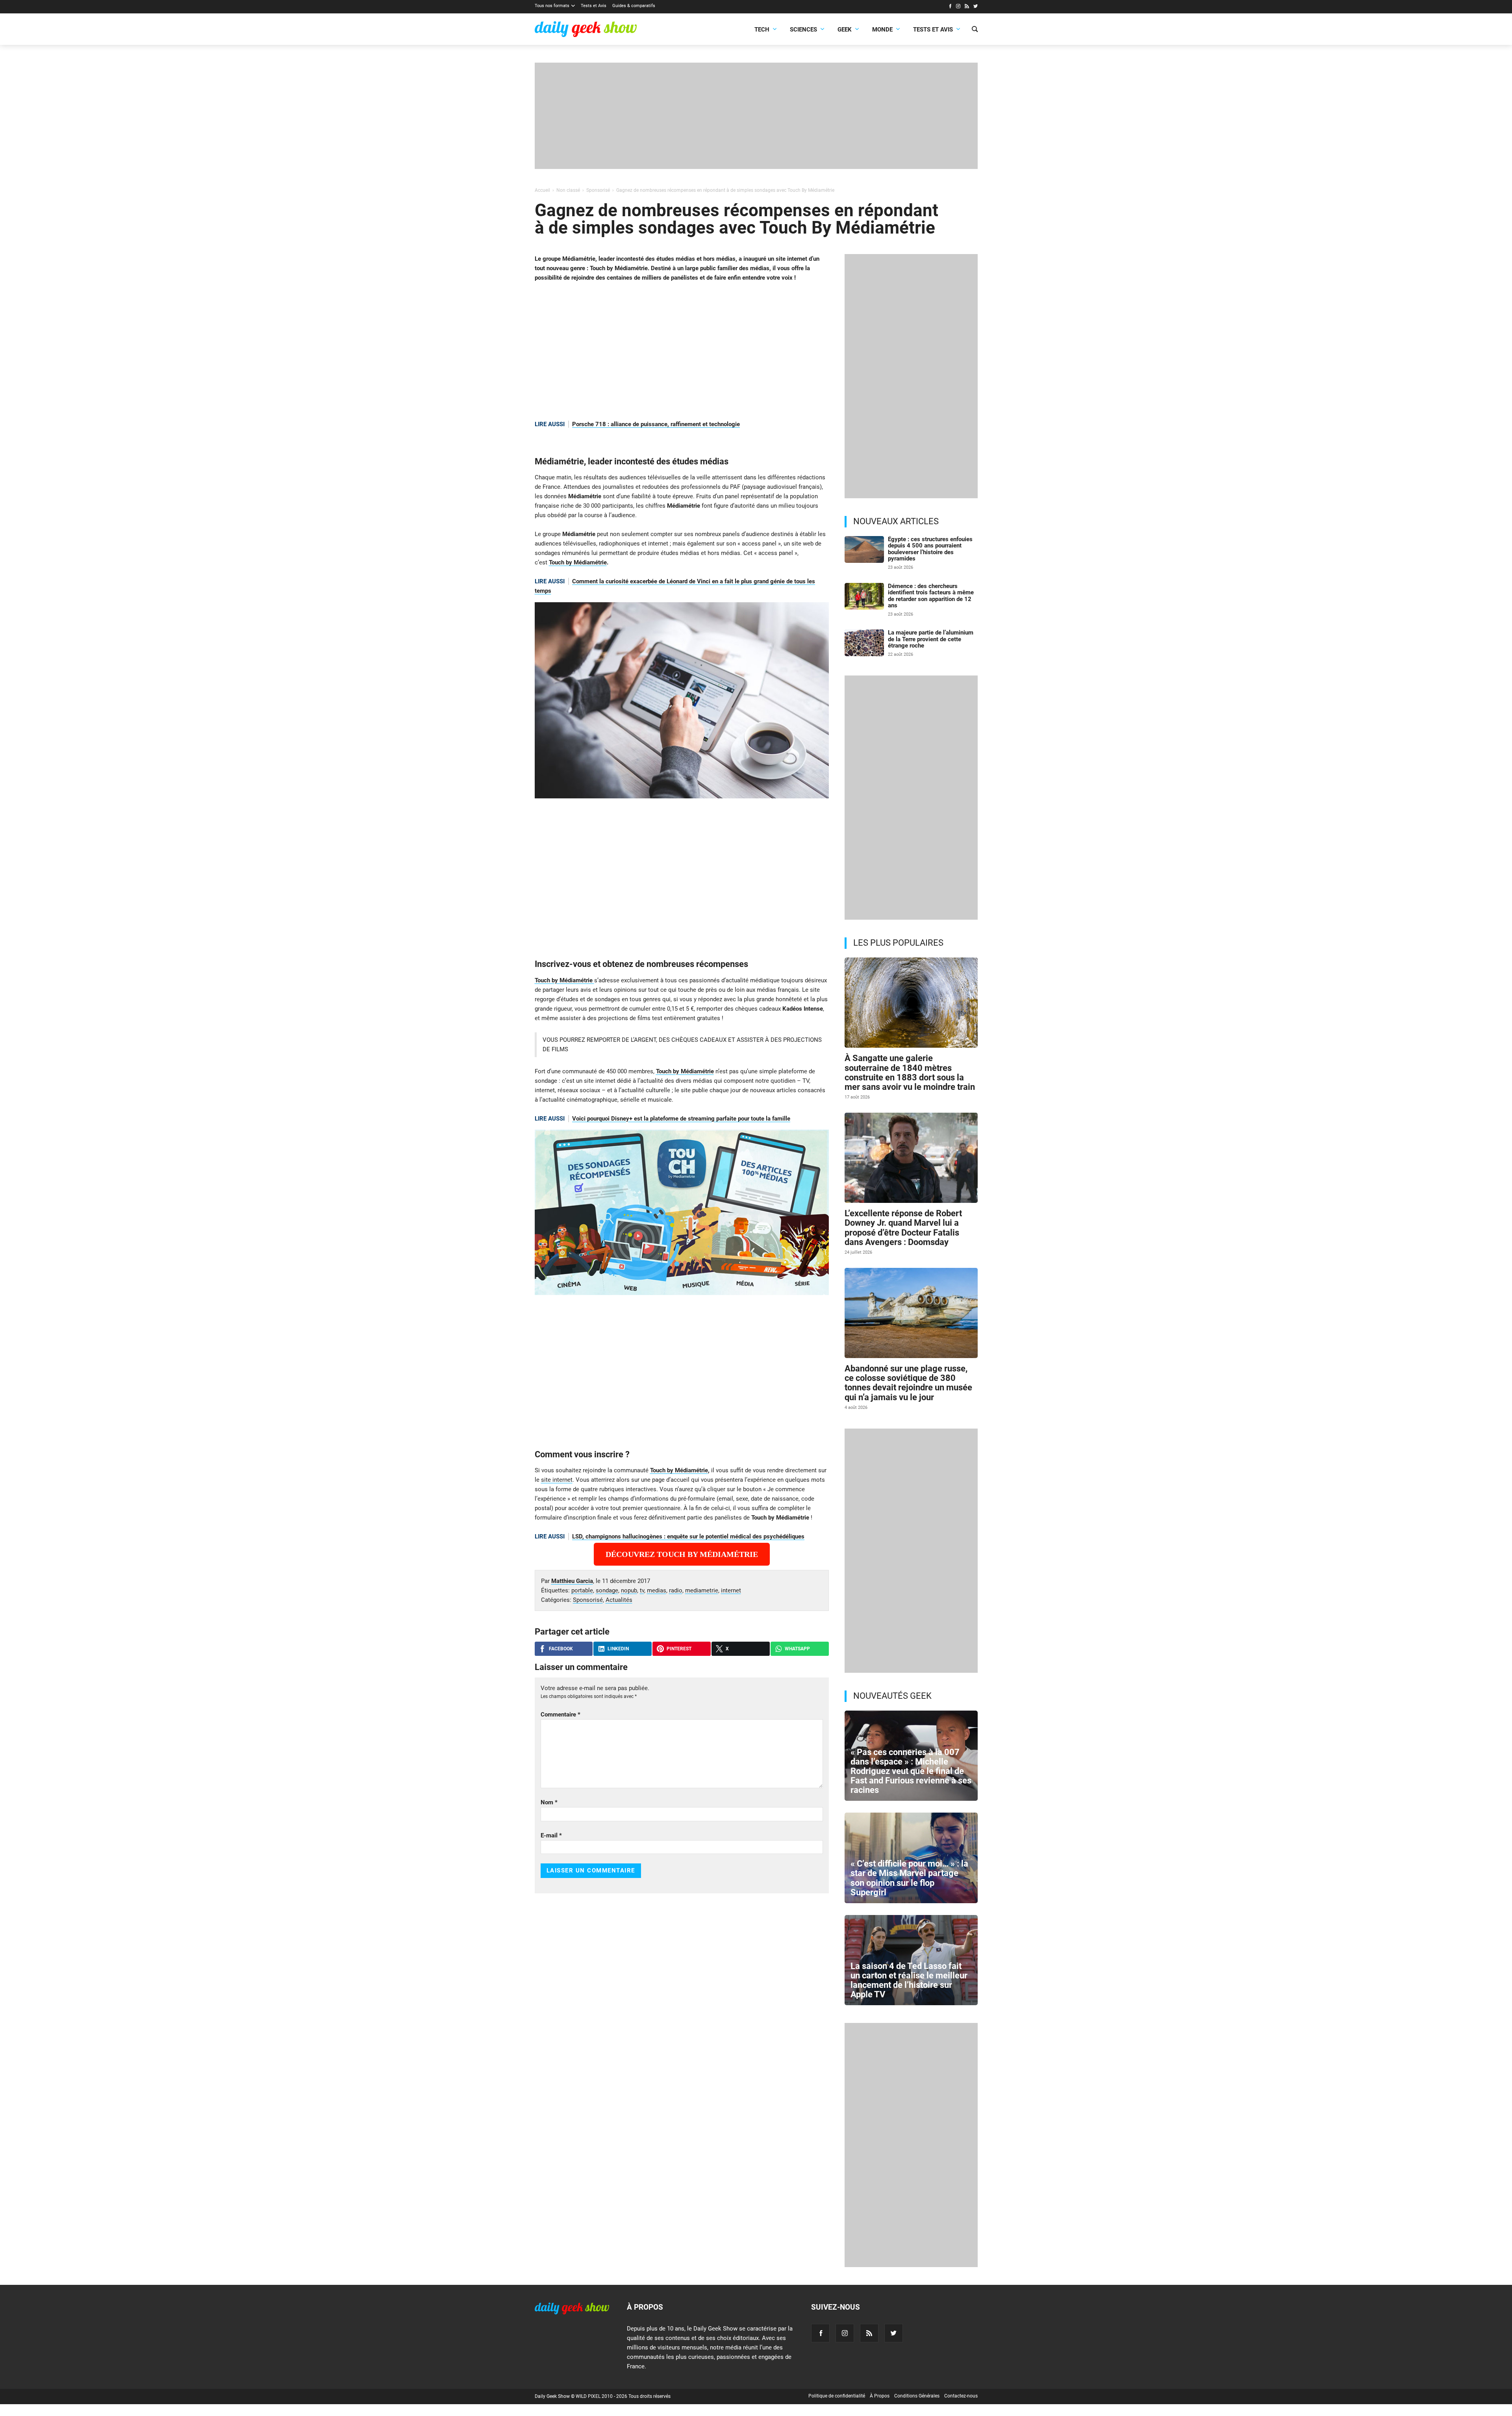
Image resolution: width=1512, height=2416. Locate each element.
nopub (629, 1590)
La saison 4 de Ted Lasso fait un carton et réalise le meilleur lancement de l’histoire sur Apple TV (909, 1980)
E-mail (551, 1835)
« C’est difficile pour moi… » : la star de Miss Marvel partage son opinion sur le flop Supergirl (909, 1878)
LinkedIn (618, 1649)
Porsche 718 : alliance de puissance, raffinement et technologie (656, 424)
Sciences (803, 30)
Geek (845, 30)
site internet (557, 1480)
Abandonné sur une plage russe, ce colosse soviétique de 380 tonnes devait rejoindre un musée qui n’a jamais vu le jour (908, 1383)
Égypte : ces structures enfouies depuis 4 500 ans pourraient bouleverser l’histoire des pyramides (930, 549)
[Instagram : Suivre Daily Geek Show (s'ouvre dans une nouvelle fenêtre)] (958, 7)
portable (582, 1590)
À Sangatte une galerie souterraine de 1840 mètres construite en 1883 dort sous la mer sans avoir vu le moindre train (910, 1073)
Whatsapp (797, 1649)
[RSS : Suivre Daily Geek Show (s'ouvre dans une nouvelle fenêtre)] (967, 7)
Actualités (619, 1600)
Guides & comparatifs (634, 6)
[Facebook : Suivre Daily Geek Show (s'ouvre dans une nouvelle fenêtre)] (950, 7)
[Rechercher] (975, 30)
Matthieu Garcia (572, 1581)
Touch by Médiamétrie (578, 562)
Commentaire (561, 1715)
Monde (882, 30)
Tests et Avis (594, 6)
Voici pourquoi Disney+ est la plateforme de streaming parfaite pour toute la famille (681, 1119)
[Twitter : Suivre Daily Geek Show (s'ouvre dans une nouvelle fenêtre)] (976, 7)
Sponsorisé (588, 1600)
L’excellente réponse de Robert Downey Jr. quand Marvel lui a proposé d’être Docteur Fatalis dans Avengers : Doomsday (903, 1228)
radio (676, 1590)
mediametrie (702, 1590)
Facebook (561, 1649)
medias (657, 1590)
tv (642, 1590)
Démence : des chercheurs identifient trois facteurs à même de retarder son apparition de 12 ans (931, 596)
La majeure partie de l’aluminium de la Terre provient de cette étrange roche (931, 639)
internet (731, 1590)
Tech (762, 30)
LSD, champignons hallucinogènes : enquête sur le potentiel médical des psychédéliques (688, 1536)
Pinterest (679, 1649)
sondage (607, 1590)
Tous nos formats (552, 6)
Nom (549, 1802)
